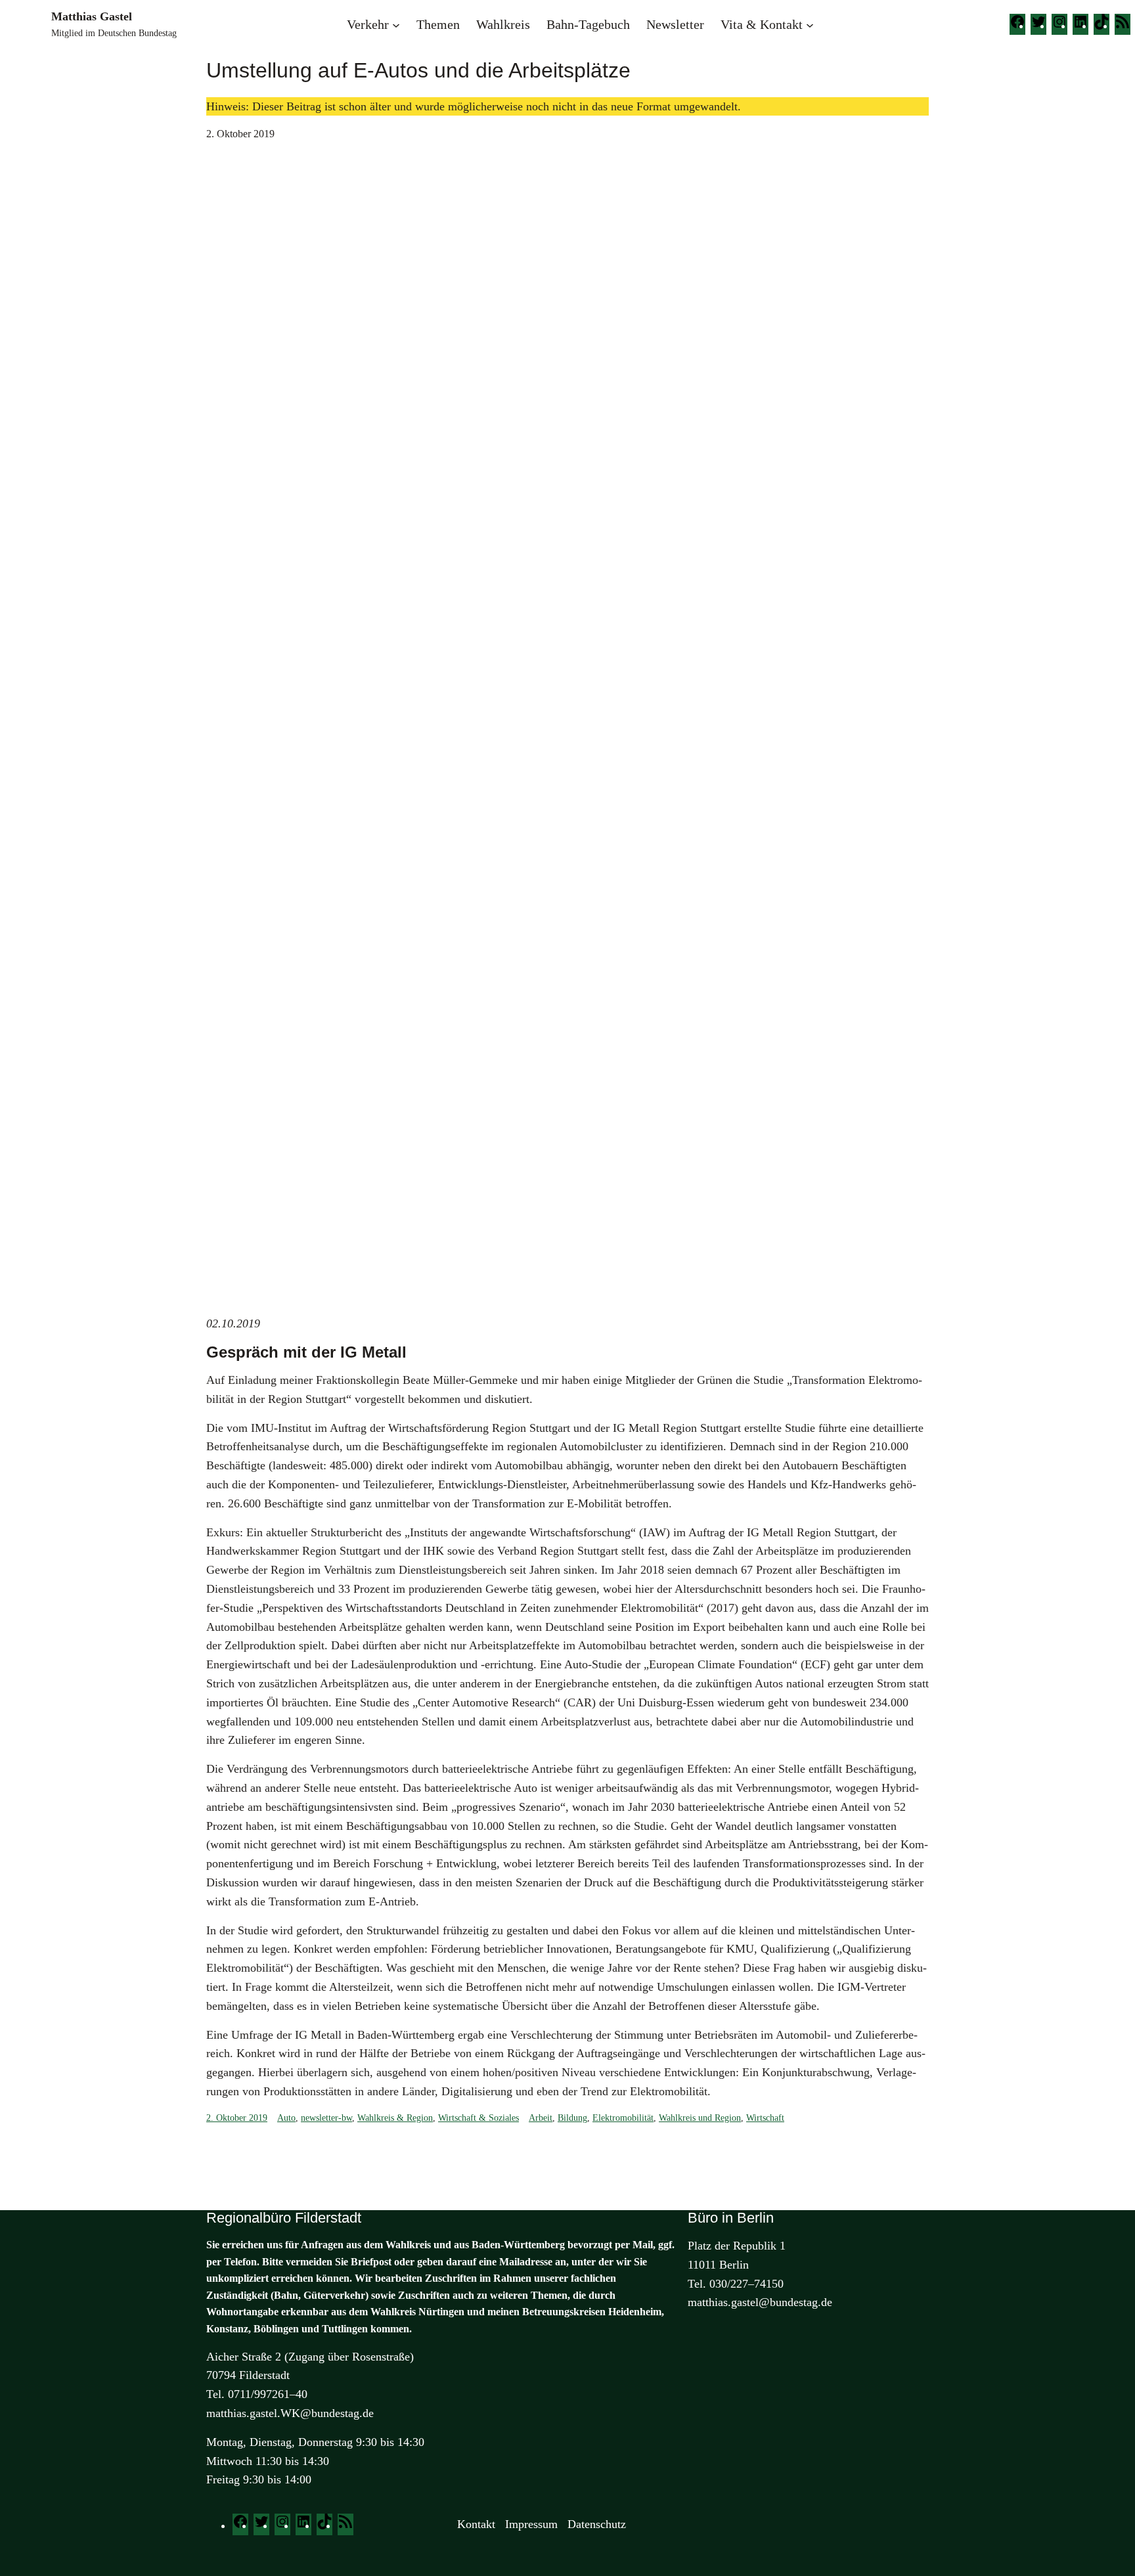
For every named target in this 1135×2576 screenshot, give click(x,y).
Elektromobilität (623, 2118)
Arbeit (541, 2118)
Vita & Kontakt (762, 24)
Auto (286, 2118)
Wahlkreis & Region (395, 2118)
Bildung (572, 2118)
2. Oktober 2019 (237, 2118)
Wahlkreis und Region (700, 2118)
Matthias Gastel (92, 16)
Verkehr (368, 24)
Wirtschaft (765, 2118)
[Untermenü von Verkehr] (396, 24)
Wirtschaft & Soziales (478, 2118)
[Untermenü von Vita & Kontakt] (810, 24)
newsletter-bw (326, 2118)
